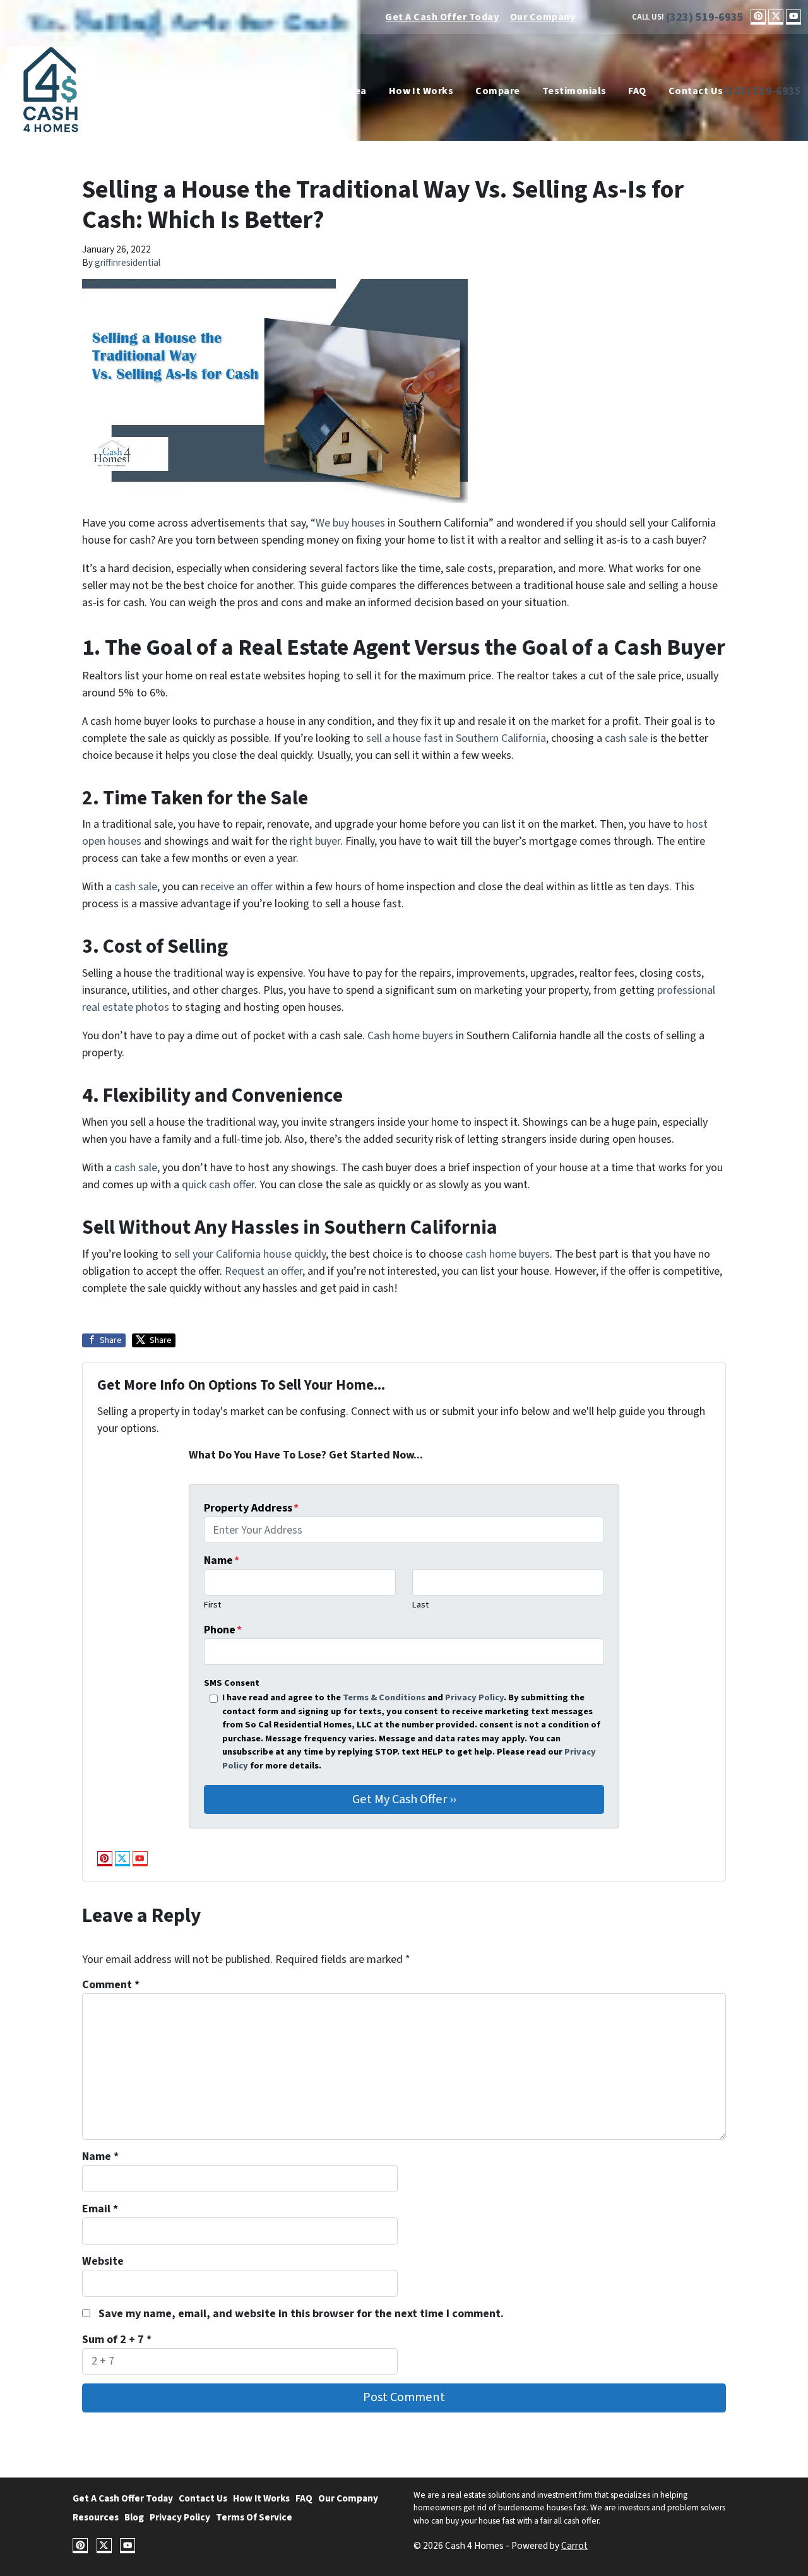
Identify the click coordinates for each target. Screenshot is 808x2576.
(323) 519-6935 (705, 17)
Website (103, 2261)
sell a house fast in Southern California (456, 738)
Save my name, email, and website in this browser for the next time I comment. (301, 2314)
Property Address (251, 1508)
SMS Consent (232, 1683)
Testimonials (574, 91)
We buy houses (350, 523)
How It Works (421, 91)
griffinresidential (128, 263)
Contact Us (696, 91)
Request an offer (264, 1271)
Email (100, 2209)
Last (420, 1605)
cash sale (626, 738)
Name (222, 1560)
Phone (223, 1630)
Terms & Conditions (384, 1697)
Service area (337, 91)
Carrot (574, 2546)
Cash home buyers (410, 1036)
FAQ (637, 91)
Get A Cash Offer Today (442, 17)
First (212, 1605)
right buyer (315, 841)
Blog (134, 2517)
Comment (111, 1985)
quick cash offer (218, 1185)
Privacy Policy (474, 1697)
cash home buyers (508, 1254)
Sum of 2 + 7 (117, 2340)
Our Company (543, 17)
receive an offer (237, 887)
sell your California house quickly (250, 1254)
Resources (96, 2517)
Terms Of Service (254, 2517)
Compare (497, 91)
